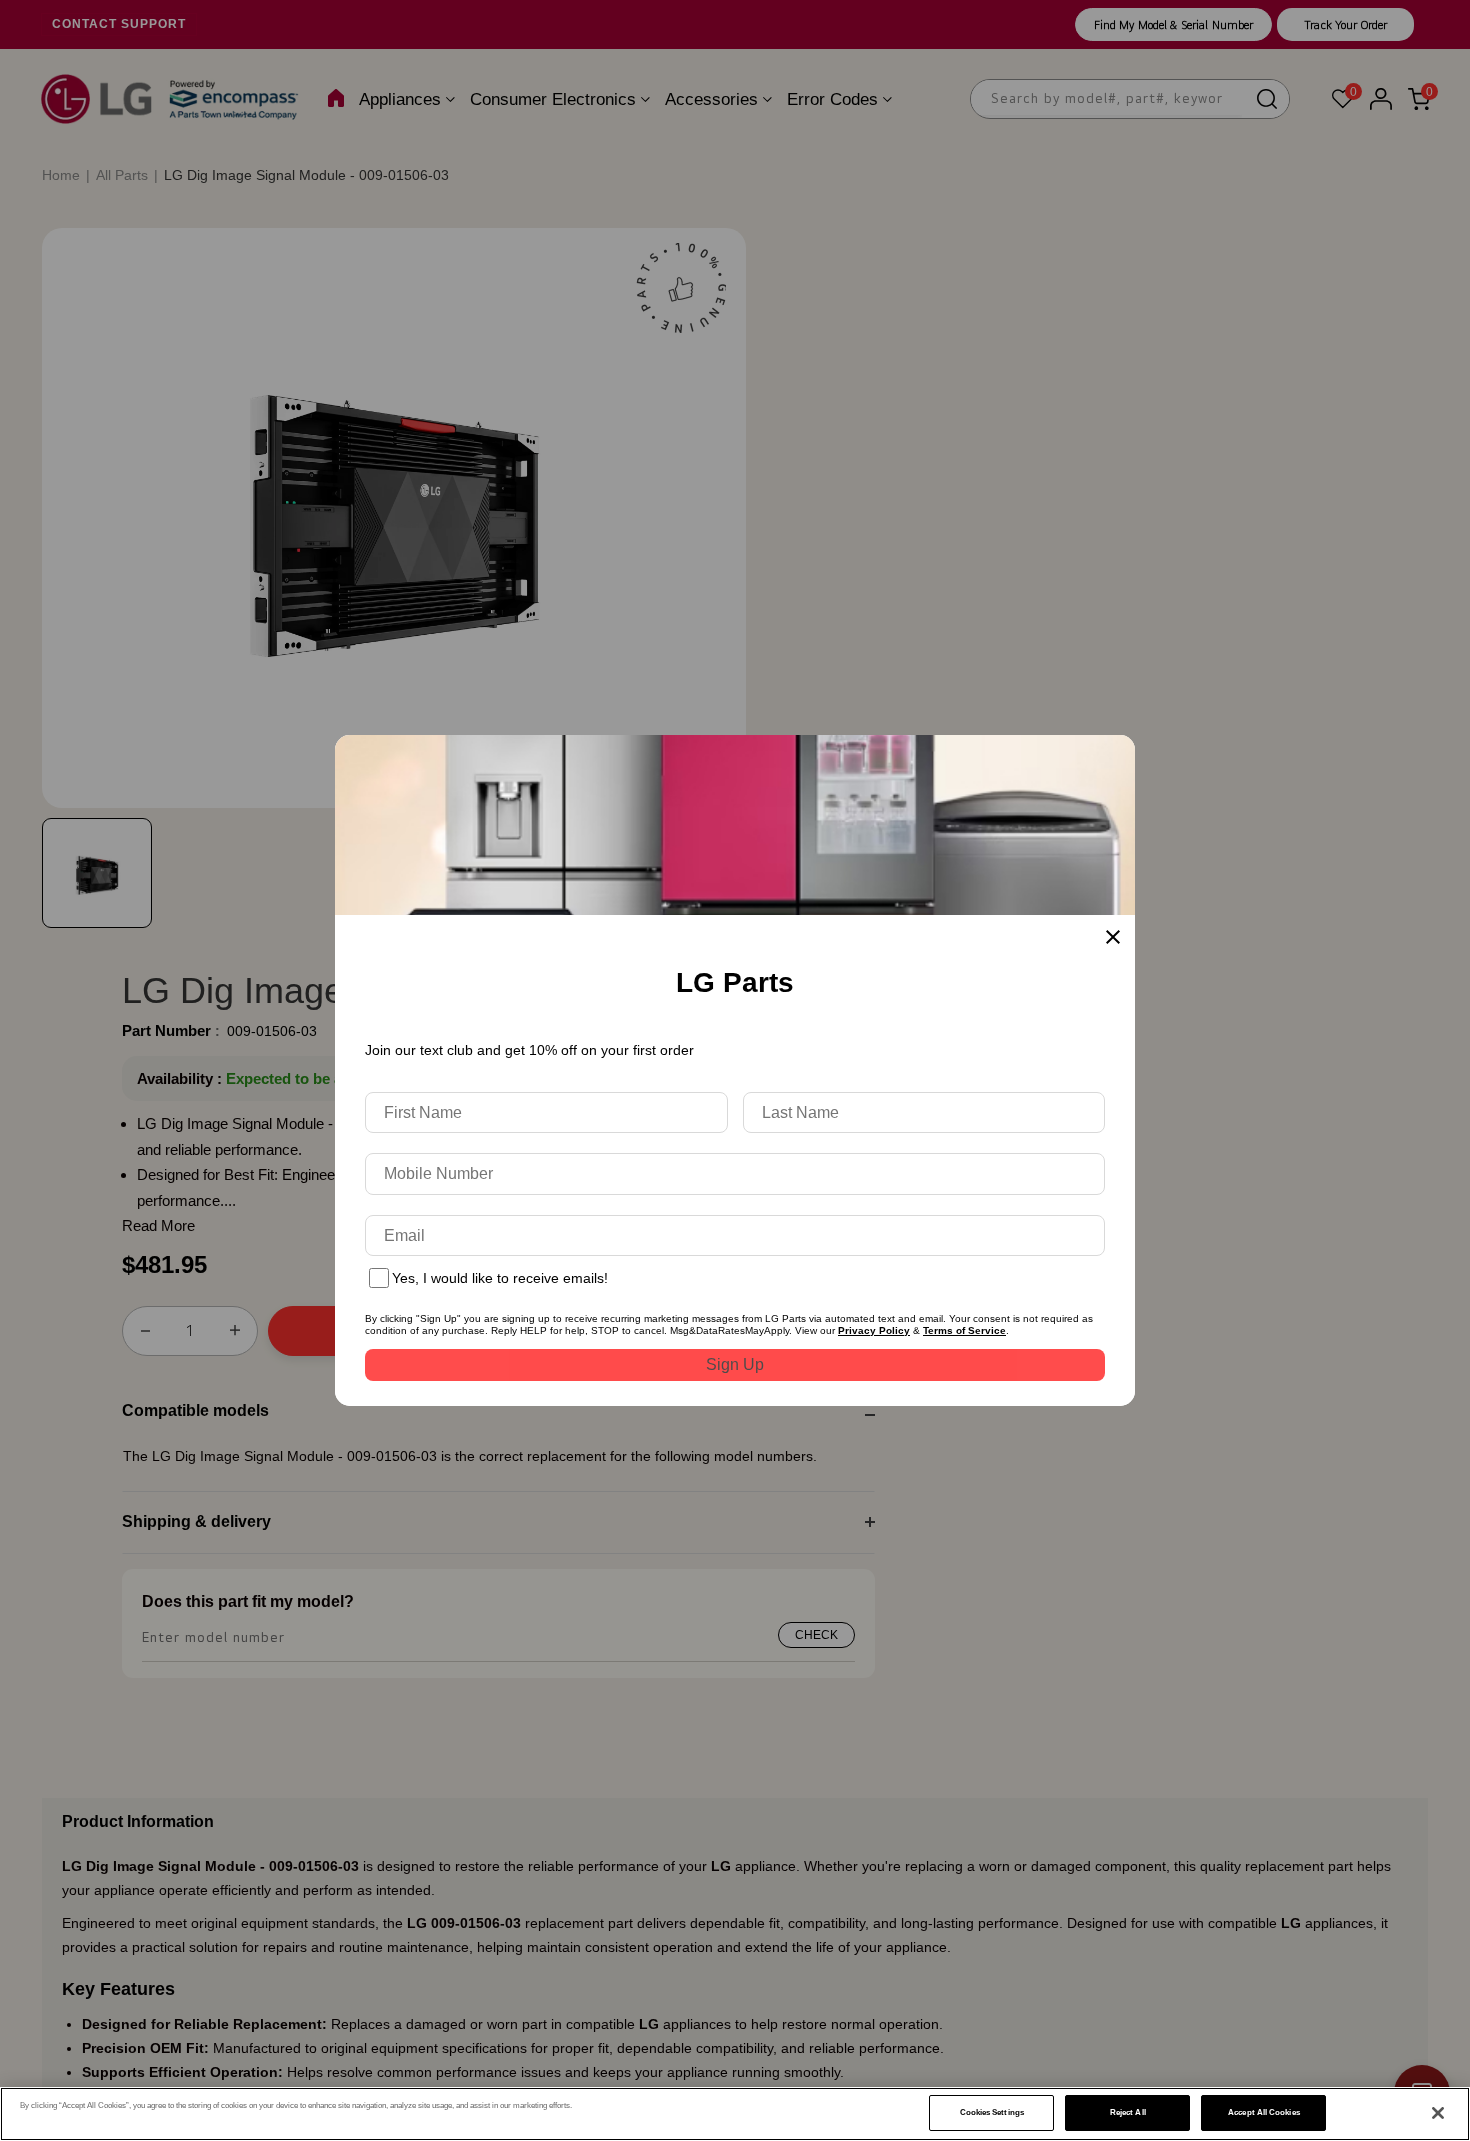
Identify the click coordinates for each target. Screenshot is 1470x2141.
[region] (735, 2114)
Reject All (1128, 2112)
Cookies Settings (992, 2112)
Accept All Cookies (1263, 2112)
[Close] (1438, 2113)
